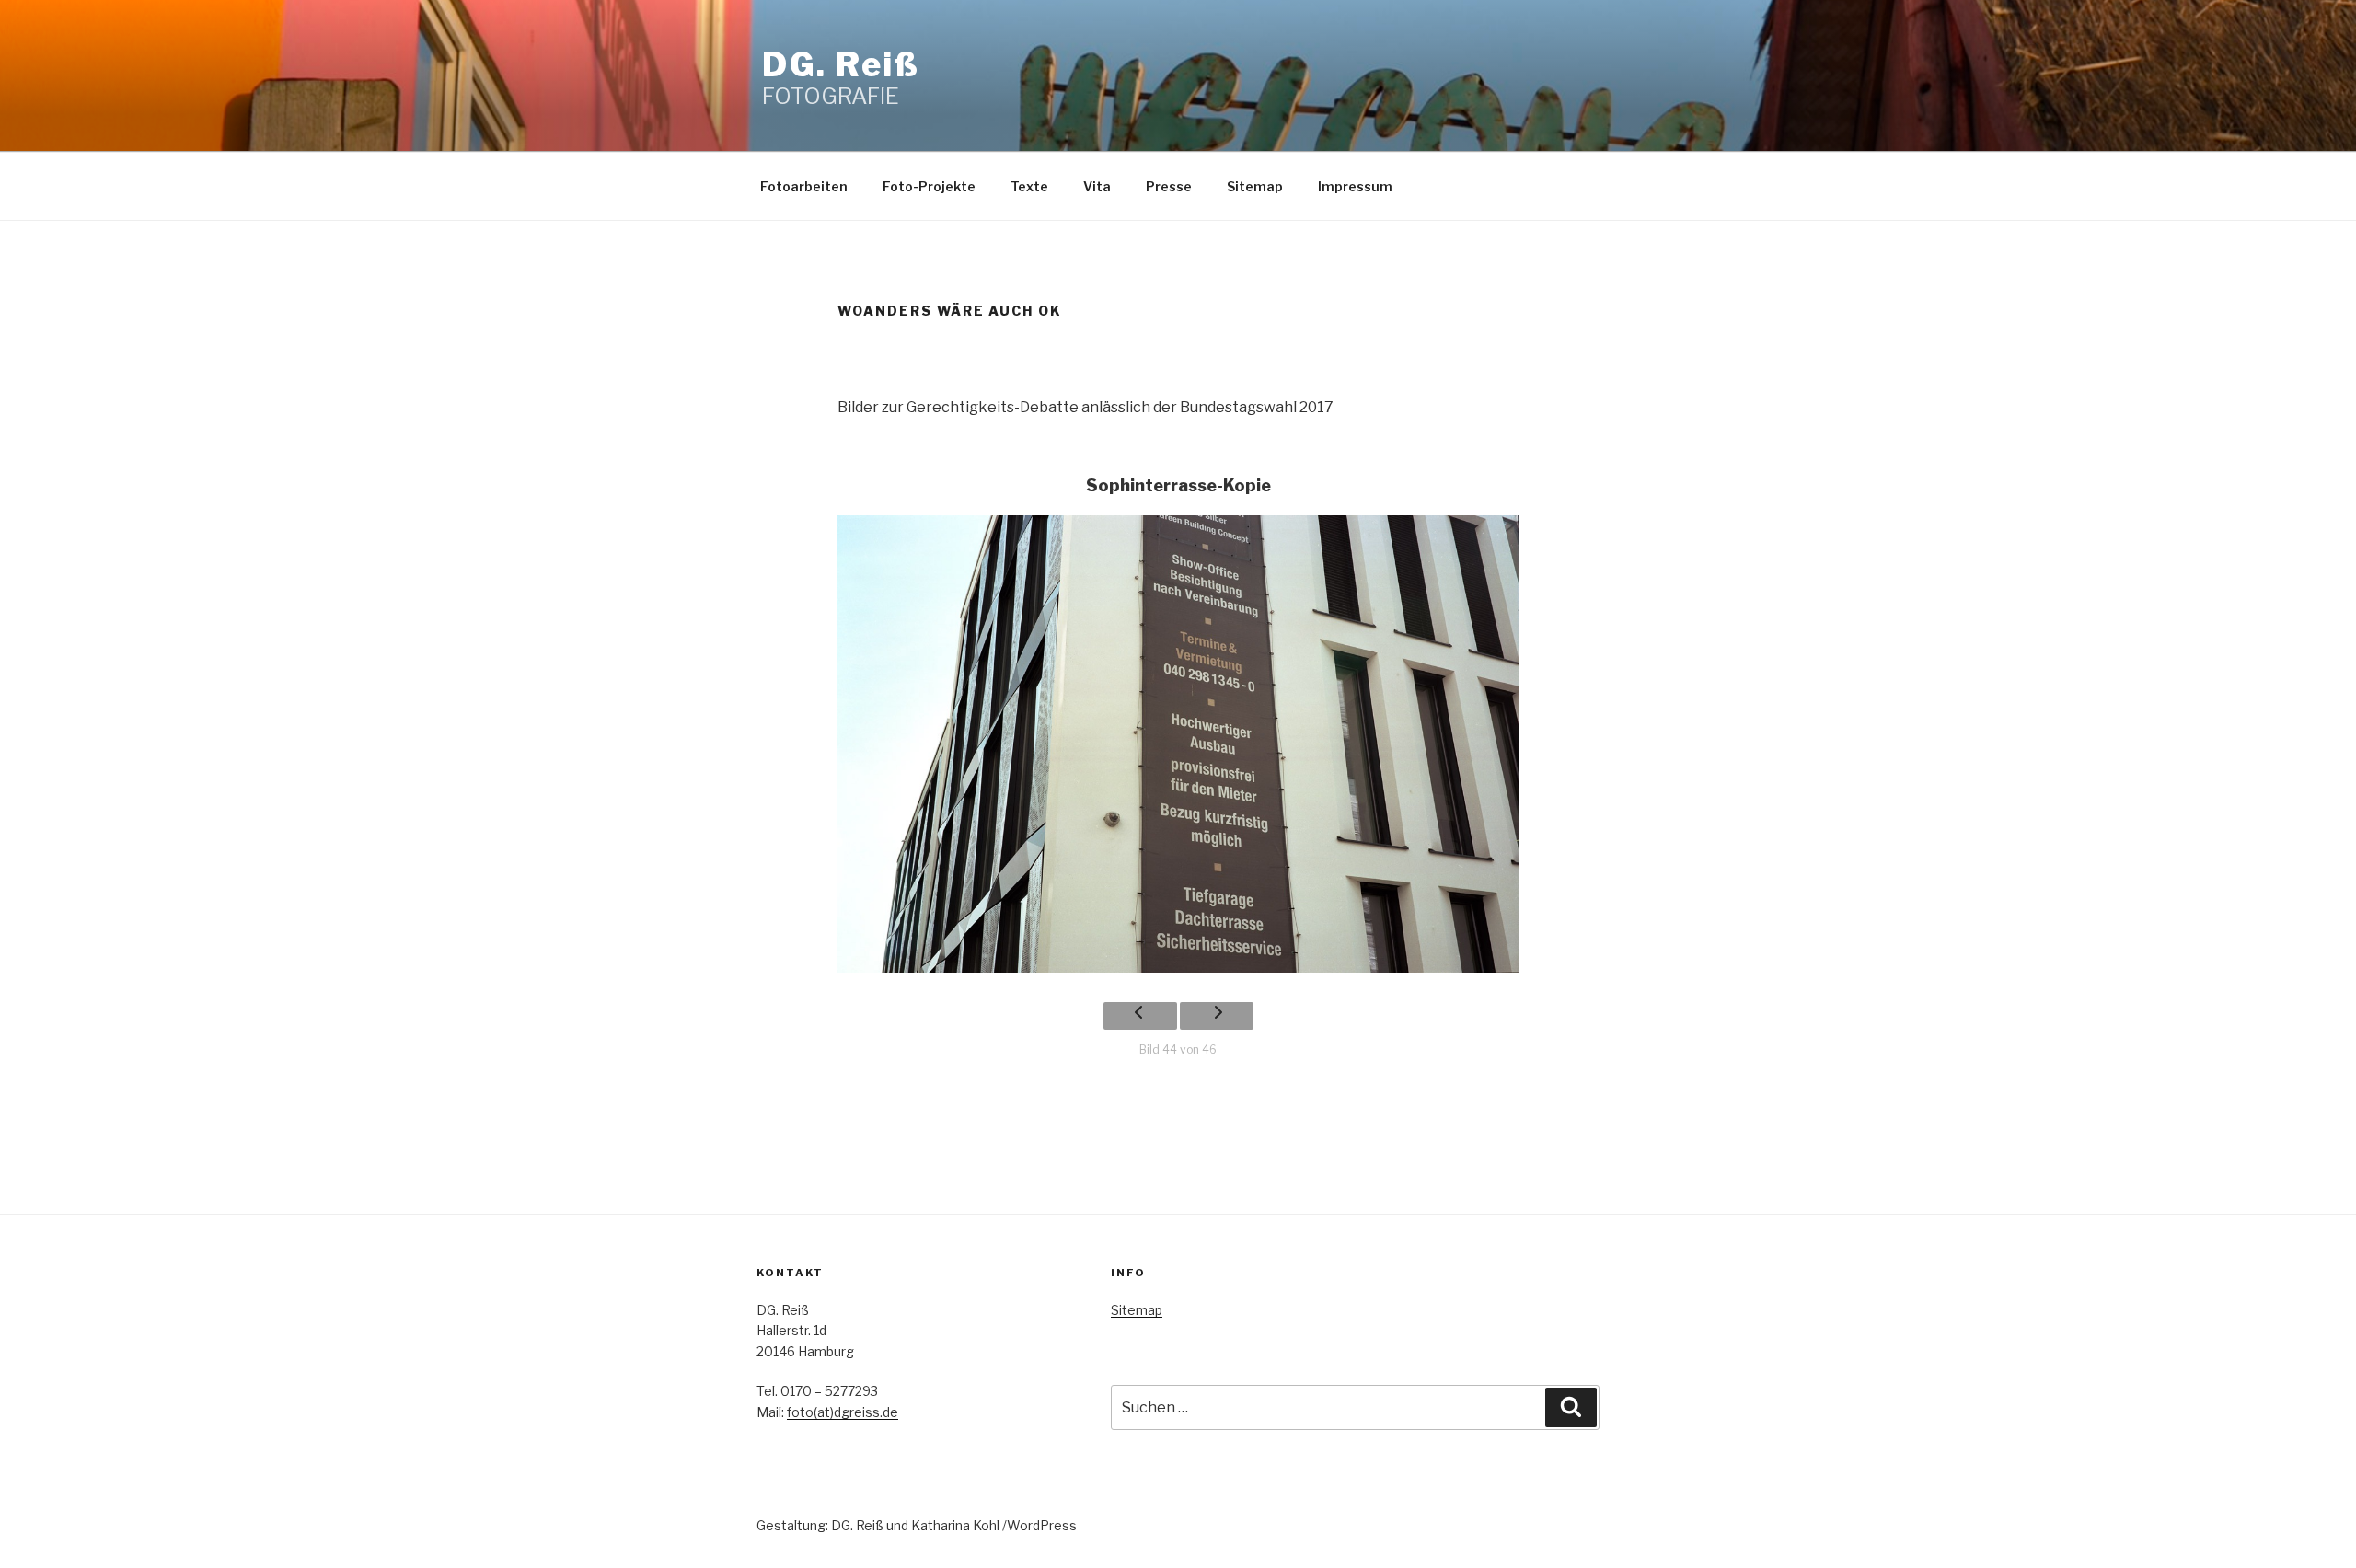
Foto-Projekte (929, 186)
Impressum (1355, 186)
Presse (1169, 186)
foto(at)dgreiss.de (843, 1412)
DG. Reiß (841, 64)
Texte (1029, 186)
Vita (1097, 186)
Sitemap (1255, 186)
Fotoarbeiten (804, 186)
